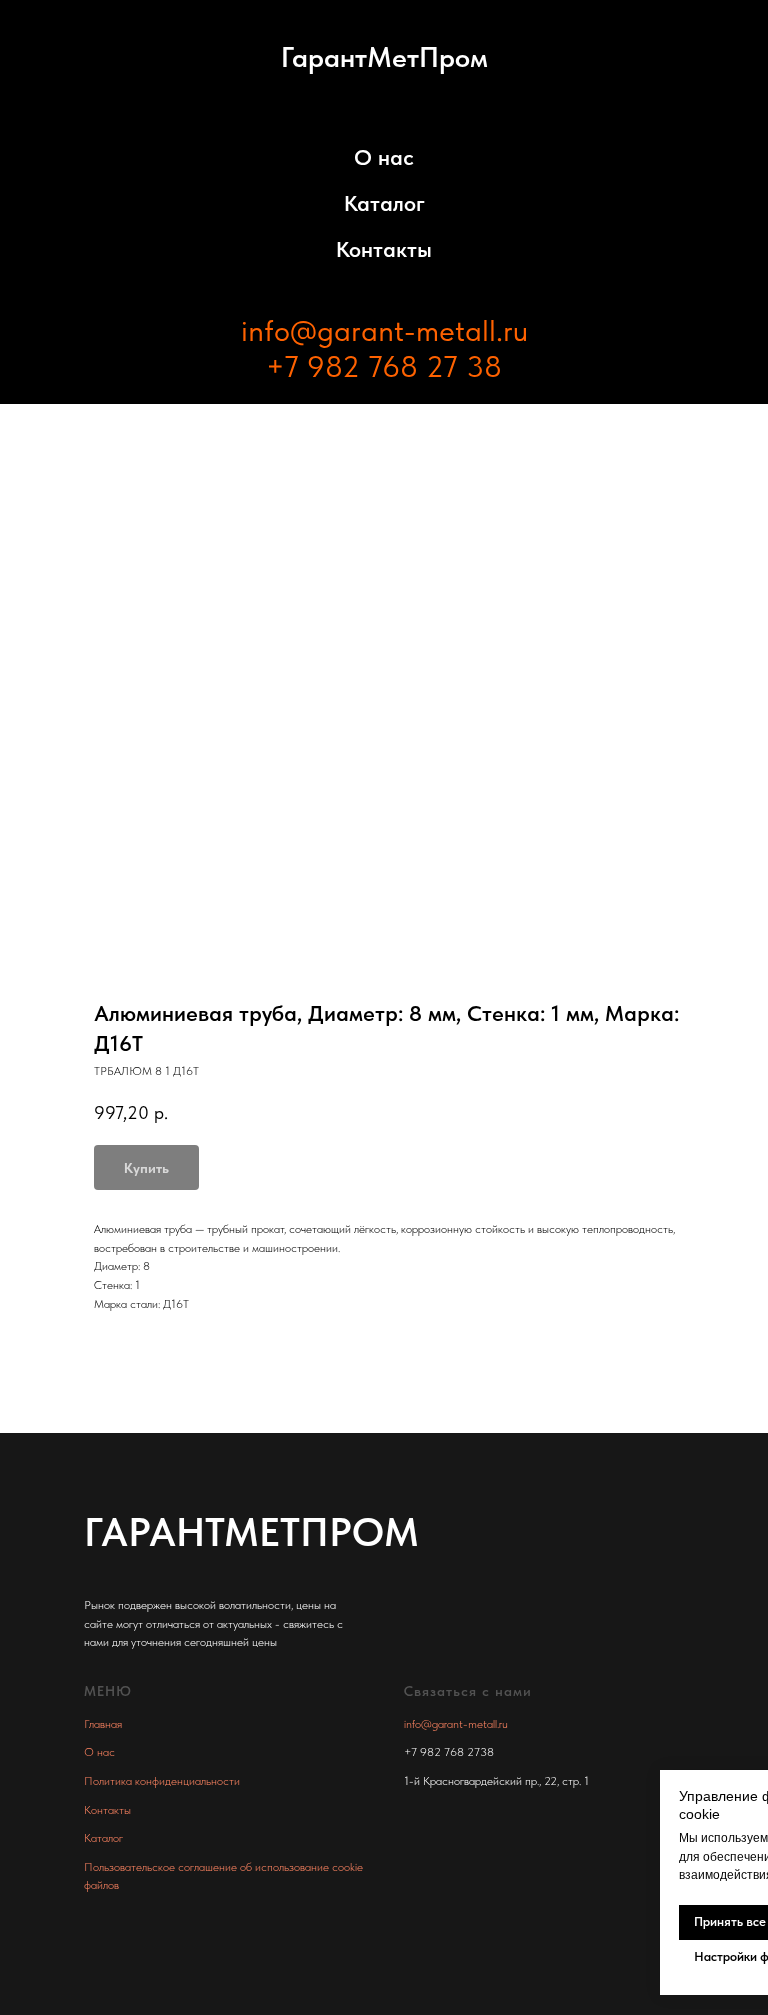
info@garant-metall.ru (384, 330)
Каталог (384, 203)
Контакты (384, 249)
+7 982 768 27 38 (384, 366)
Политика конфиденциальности (162, 1781)
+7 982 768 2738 (449, 1752)
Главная (103, 1724)
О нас (384, 157)
